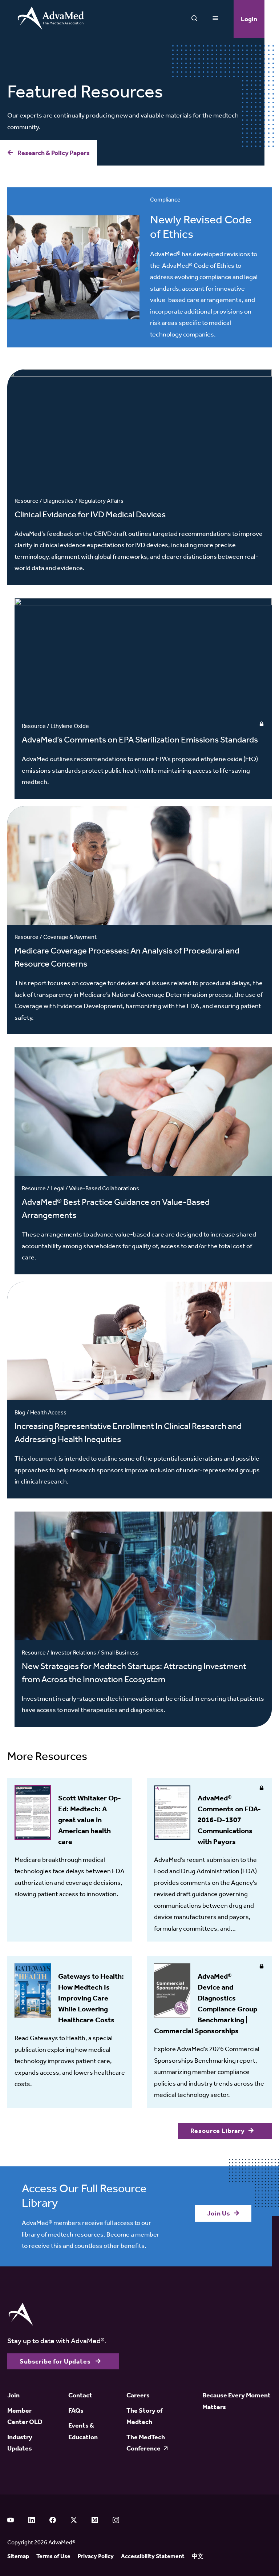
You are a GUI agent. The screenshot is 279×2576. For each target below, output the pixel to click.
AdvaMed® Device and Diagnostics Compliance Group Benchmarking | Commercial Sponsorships (206, 2003)
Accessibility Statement (153, 2556)
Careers (138, 2395)
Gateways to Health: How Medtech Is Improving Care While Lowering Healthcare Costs (91, 1998)
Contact (80, 2395)
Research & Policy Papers (53, 153)
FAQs (76, 2410)
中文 (198, 2556)
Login (249, 19)
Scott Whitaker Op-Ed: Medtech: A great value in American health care (90, 1820)
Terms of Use (53, 2556)
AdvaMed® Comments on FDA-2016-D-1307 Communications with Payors (229, 1820)
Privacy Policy (96, 2556)
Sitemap (18, 2556)
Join (13, 2395)
